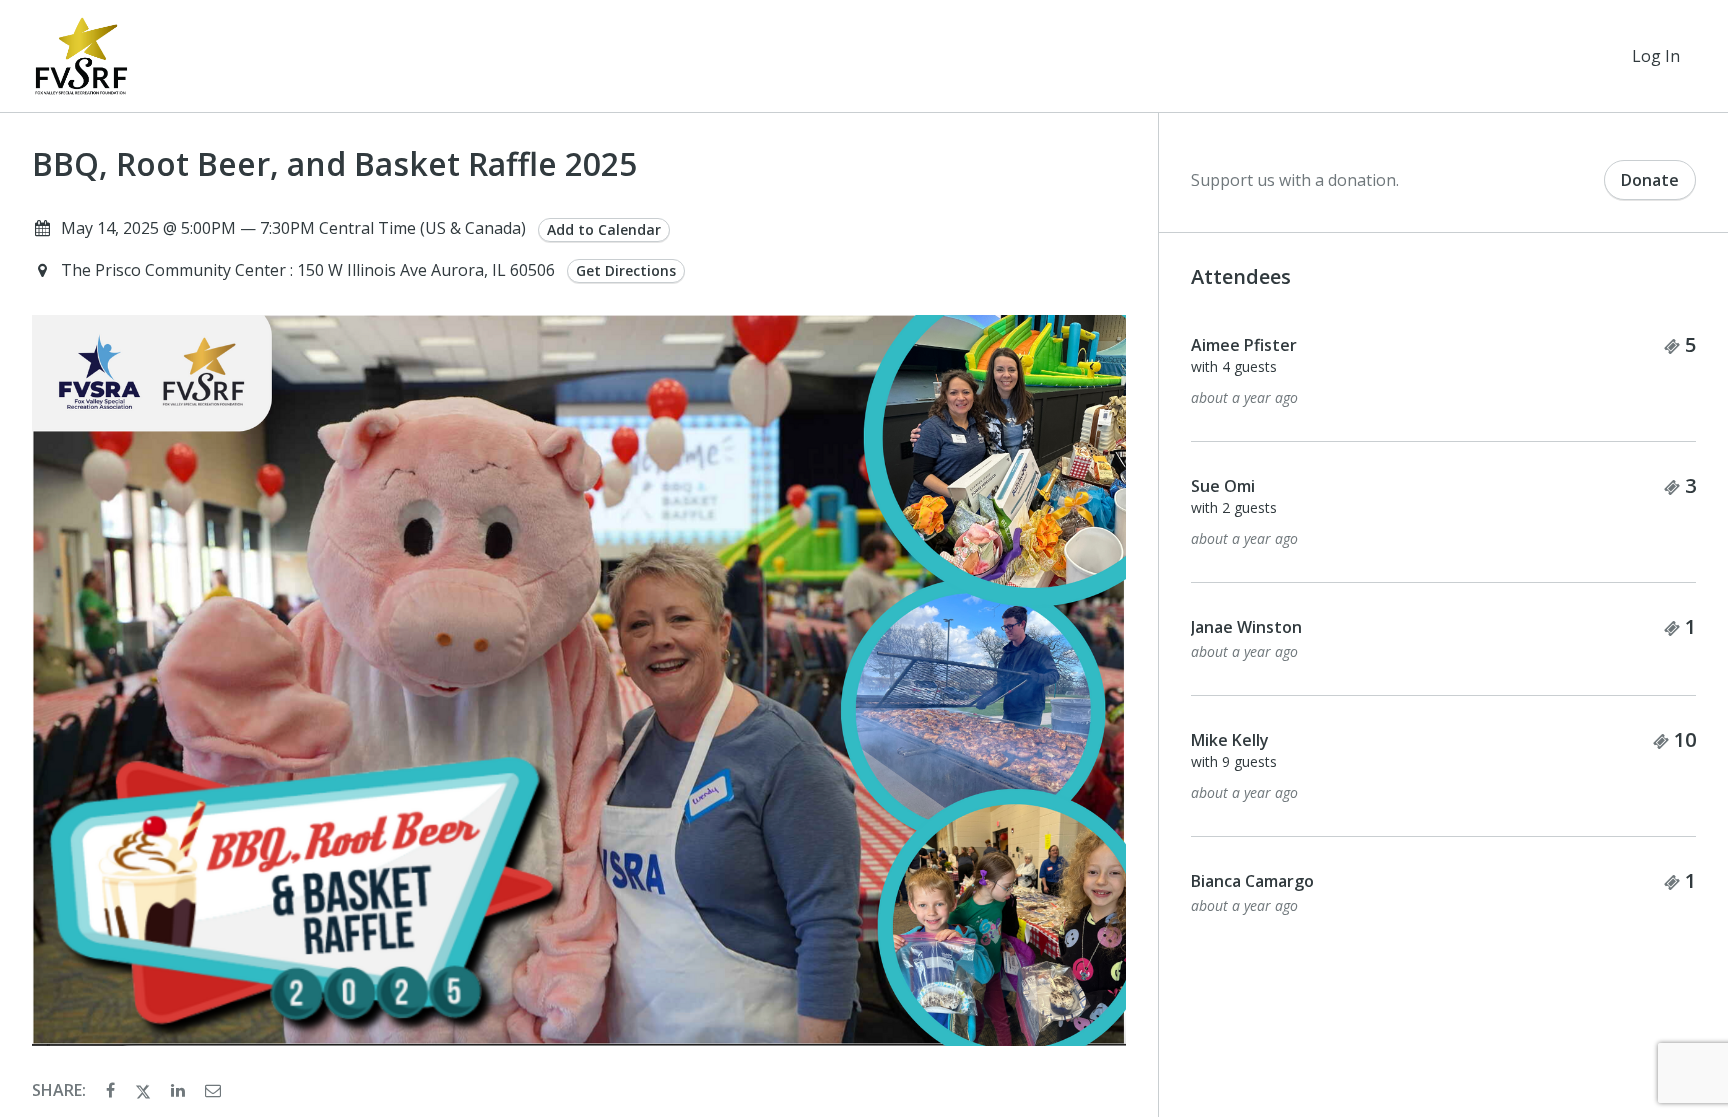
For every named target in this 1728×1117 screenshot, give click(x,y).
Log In (1656, 56)
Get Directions (626, 270)
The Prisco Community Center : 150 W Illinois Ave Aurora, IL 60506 (310, 270)
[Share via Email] (213, 1090)
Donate (1650, 180)
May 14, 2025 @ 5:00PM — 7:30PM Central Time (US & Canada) (293, 228)
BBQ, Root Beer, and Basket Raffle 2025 (334, 164)
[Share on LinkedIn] (180, 1090)
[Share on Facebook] (112, 1090)
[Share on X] (145, 1090)
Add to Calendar (604, 229)
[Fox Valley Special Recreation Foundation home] (81, 56)
